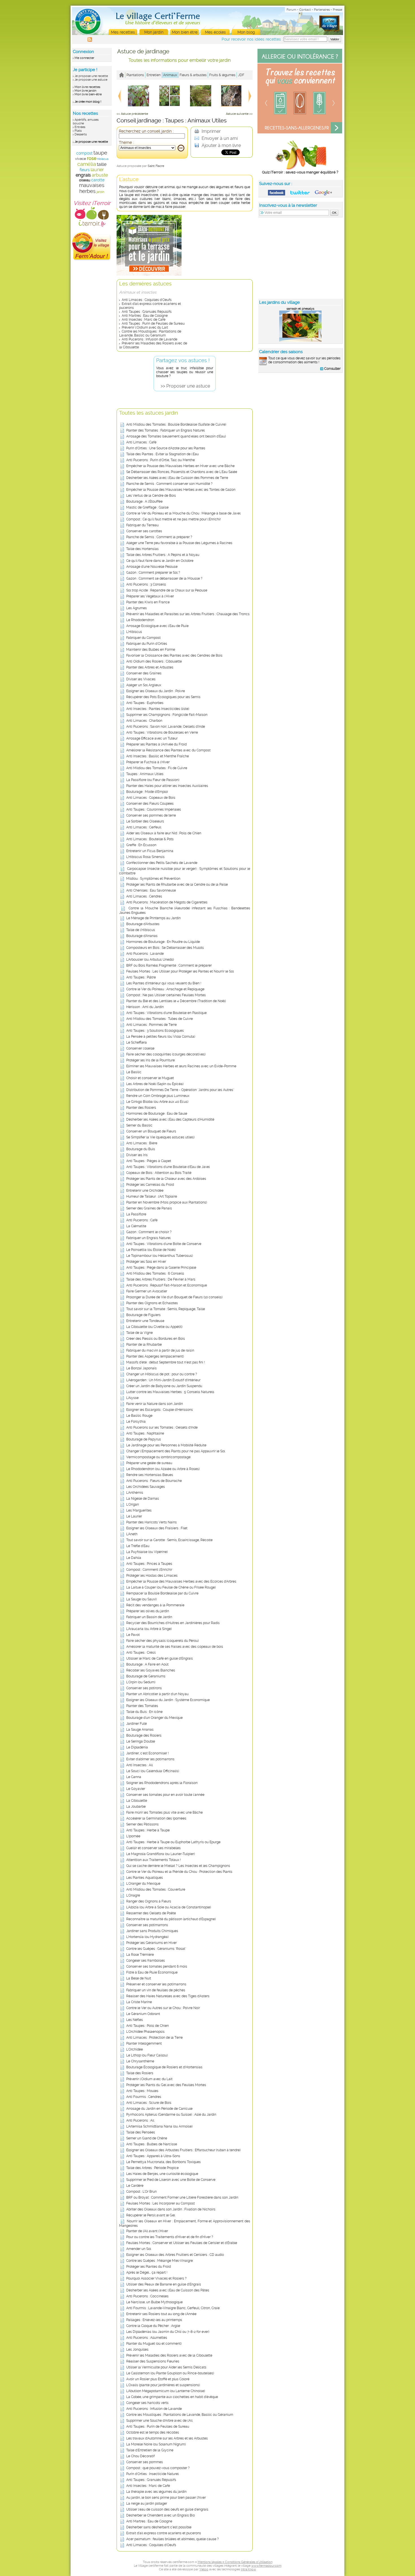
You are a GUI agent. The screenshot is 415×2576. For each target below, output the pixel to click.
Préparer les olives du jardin (148, 1611)
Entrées (80, 127)
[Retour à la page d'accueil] (122, 75)
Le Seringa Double (141, 1741)
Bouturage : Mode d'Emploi (147, 792)
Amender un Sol (139, 2249)
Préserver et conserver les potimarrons (156, 1984)
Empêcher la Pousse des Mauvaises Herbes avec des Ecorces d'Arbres (181, 1581)
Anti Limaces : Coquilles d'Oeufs (147, 300)
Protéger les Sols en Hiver (146, 1262)
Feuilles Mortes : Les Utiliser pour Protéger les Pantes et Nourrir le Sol (180, 971)
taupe (100, 153)
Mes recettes (123, 32)
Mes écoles (215, 32)
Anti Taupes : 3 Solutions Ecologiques (155, 1031)
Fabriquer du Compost (143, 638)
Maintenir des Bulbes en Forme (151, 650)
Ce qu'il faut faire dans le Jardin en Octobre (160, 561)
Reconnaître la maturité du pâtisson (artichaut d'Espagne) (171, 1919)
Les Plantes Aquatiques (145, 1878)
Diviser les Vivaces (141, 679)
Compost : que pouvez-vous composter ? (158, 2468)
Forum (291, 10)
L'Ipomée (133, 1836)
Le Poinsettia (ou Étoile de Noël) (151, 1250)
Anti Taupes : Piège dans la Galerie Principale (161, 1268)
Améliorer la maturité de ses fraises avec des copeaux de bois (175, 1647)
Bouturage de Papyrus (144, 1439)
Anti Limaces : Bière (142, 1143)
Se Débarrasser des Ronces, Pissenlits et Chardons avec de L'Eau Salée (182, 472)
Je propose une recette (91, 76)
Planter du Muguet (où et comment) (154, 2344)
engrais (83, 175)
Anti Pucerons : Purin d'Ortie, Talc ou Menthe (160, 460)
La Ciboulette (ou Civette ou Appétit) (154, 1327)
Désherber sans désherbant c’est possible (159, 2527)
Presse (338, 10)
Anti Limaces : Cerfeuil (144, 827)
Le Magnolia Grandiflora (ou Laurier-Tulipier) (160, 1854)
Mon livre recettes (87, 87)
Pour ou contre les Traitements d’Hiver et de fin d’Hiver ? (170, 2237)
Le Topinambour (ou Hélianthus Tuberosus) (160, 1256)
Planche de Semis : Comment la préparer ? (159, 537)
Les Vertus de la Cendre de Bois (151, 496)
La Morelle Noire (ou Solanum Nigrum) (156, 2444)
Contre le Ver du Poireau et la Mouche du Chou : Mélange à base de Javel (183, 513)
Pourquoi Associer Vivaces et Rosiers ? (156, 2278)
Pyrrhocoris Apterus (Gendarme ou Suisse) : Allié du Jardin (171, 2115)
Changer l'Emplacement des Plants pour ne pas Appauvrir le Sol (176, 1451)
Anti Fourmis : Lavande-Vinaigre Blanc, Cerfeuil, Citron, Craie (173, 2308)
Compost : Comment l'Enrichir (149, 1570)
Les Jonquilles (137, 2350)
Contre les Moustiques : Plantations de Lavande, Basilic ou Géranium (150, 333)
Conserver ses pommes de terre (151, 815)
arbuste (100, 175)
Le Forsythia (136, 1422)
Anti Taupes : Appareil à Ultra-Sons (153, 2156)
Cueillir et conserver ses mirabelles (153, 1848)
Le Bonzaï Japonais (141, 1368)
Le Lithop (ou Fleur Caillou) (147, 2055)
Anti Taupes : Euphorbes (145, 703)
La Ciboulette (137, 1801)
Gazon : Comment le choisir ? (149, 1232)
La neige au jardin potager (147, 2504)
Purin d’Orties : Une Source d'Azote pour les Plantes (166, 448)
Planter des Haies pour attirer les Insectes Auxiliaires (167, 786)
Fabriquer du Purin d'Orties (147, 644)
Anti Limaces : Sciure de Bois (149, 2103)
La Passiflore (136, 1214)
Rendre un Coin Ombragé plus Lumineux (158, 1096)
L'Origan (133, 1504)
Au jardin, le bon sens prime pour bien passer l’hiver (166, 2498)
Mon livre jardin (85, 91)
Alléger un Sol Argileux (144, 685)
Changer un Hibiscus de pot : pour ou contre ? (162, 1374)
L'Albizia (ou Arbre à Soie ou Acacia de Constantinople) (169, 1907)
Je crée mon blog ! (88, 102)
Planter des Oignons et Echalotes (152, 1303)
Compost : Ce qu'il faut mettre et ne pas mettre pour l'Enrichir (173, 519)
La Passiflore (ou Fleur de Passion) (153, 780)
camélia (87, 164)
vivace (81, 159)
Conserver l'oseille (140, 1048)
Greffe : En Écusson (141, 845)
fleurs (85, 170)
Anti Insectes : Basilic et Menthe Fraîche (158, 756)
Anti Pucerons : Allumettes (147, 2338)
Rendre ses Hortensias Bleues (150, 1475)
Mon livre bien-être (88, 94)
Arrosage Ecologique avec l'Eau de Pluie (157, 626)
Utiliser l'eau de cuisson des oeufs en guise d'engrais (167, 2509)
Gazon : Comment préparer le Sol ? (153, 573)
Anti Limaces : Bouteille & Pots (150, 839)
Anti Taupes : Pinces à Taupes (149, 1564)
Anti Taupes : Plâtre (141, 977)
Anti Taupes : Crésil (141, 1653)
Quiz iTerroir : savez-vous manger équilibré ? (300, 172)
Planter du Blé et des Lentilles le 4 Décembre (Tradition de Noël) (176, 1001)
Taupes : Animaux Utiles (145, 774)
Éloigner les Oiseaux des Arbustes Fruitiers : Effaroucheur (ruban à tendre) (183, 2150)
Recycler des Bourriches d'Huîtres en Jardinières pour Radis (173, 1623)
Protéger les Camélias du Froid (150, 1185)
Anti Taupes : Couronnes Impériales (154, 809)
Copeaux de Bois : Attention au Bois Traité (159, 1173)
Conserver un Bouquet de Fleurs (151, 1131)
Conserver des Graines (144, 673)
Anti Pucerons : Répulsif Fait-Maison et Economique (167, 1285)
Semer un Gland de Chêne (147, 2138)
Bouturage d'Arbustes (143, 924)
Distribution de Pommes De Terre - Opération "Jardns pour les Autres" (180, 1090)
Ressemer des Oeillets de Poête (151, 1913)
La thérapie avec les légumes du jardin (156, 2492)
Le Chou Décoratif (140, 2456)
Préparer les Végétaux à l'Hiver (150, 596)
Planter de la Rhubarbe (144, 1345)
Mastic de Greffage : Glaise (147, 507)
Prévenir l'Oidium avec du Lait (145, 327)
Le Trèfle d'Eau (138, 1546)
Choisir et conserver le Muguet (150, 1078)
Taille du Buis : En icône (144, 1712)
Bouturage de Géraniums (146, 1676)
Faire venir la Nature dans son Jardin (155, 1404)
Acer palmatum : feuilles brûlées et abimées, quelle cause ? (172, 2539)
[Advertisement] (301, 258)
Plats (78, 131)
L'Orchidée (135, 2049)
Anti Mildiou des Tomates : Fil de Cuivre (157, 768)
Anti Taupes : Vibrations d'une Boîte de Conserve (164, 1244)
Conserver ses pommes (145, 2462)
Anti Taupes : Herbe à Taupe (148, 1830)
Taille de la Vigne (139, 1333)
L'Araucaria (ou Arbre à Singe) (149, 1629)
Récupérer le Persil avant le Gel (151, 2215)
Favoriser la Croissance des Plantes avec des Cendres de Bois (174, 655)
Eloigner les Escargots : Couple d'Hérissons (160, 1410)
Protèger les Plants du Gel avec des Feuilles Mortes (166, 2085)
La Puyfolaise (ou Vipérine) (147, 1552)
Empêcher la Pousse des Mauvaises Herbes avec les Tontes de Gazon (181, 490)
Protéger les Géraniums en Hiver (151, 1943)
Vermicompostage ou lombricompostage (158, 1457)
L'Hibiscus (134, 632)
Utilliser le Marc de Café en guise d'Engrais (160, 1658)
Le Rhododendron (140, 620)
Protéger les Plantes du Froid (148, 2267)
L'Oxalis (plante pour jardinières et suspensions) (163, 2385)
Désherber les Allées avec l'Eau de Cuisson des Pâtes (168, 2290)
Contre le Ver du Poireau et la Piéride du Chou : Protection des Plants (179, 1872)
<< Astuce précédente (132, 114)
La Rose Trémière (140, 1955)
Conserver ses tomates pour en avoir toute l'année (165, 1795)
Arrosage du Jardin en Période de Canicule (159, 2109)
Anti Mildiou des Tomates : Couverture (156, 1889)
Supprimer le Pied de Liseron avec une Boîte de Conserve (171, 2180)
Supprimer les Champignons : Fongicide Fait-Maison (167, 715)
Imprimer (211, 131)
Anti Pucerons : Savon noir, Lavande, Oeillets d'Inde (166, 727)
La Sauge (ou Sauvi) (141, 1599)
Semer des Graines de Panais (149, 1208)
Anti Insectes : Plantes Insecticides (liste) (158, 709)
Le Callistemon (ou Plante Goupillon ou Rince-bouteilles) (170, 2373)
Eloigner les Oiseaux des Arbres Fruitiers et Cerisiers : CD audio (175, 2255)
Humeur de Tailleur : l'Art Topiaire (152, 1196)
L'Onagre (133, 1895)
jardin (100, 192)
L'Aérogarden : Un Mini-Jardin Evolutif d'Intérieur (163, 1380)
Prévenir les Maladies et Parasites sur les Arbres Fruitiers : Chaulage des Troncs (188, 614)
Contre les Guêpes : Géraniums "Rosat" (156, 1949)
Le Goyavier (136, 1789)
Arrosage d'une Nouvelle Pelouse (152, 567)
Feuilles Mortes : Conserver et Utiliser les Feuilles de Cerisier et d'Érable (182, 2243)
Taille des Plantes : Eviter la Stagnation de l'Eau (162, 454)
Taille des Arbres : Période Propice (152, 2168)
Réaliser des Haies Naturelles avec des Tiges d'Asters (168, 1996)
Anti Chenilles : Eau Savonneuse (151, 890)
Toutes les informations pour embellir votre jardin (180, 60)
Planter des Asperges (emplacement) (155, 1356)
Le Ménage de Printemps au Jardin (153, 918)
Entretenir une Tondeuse (145, 1321)
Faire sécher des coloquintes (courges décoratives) (166, 1054)
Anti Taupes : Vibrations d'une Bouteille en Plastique (166, 1013)
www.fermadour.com (266, 2566)
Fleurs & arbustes (193, 75)
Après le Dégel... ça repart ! (147, 2273)
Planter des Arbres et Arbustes (150, 667)
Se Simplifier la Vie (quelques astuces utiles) (160, 1137)
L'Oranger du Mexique (143, 1884)
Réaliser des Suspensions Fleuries (153, 2361)
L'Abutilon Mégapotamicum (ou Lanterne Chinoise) (166, 2391)
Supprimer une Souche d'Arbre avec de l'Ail (159, 2421)
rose (92, 158)
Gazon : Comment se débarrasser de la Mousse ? (164, 578)
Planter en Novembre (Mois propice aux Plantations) (167, 1202)
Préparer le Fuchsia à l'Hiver (148, 762)
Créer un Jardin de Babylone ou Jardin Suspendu (164, 1386)
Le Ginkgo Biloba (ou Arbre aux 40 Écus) (157, 1102)
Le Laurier (134, 1516)
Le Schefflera (136, 1042)
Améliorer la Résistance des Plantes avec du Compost (168, 750)
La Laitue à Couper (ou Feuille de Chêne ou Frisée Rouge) (171, 1587)
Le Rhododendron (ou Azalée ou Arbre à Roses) (163, 1469)
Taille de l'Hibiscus (141, 930)
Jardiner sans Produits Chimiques (152, 1931)
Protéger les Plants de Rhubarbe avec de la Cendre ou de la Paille (177, 885)
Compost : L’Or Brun (141, 2192)
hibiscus (103, 159)
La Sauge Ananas (140, 1730)
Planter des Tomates (142, 1706)
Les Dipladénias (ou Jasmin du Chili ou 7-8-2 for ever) (168, 2332)
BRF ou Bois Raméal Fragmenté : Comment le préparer (169, 965)
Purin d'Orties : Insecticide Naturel (152, 2474)
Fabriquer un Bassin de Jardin (149, 1617)
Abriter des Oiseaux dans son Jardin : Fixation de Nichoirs (171, 2209)
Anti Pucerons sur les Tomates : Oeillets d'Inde (162, 1427)
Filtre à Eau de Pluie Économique (152, 1972)
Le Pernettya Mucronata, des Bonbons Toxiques (163, 2162)
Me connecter (84, 58)
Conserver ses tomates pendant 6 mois (157, 1966)
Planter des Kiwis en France (148, 602)
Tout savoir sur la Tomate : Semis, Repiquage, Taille (166, 1309)
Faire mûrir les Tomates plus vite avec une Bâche (164, 1812)
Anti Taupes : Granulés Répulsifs (147, 312)
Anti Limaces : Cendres (144, 896)
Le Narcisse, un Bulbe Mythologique (154, 2302)
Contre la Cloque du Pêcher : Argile (153, 2326)
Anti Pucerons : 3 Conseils (146, 584)
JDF (241, 75)
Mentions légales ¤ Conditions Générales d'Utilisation (235, 2562)
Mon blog (246, 32)
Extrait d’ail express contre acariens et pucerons (164, 2533)
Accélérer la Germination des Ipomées (156, 1818)
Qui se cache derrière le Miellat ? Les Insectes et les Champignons (178, 1866)
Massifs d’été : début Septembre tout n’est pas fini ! (166, 1362)
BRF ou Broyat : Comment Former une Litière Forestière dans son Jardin (182, 2197)
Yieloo (204, 2569)
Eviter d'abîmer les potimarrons (150, 1759)
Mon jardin (154, 32)
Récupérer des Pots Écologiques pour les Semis (163, 697)
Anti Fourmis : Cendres (144, 2097)
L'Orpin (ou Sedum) (141, 1682)
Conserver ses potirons (144, 1688)
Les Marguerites (139, 1510)
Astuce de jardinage (143, 51)
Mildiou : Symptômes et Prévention (153, 879)
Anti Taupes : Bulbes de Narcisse (152, 2144)
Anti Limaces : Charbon (144, 721)
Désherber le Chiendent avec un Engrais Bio (160, 2515)
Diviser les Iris (137, 1155)
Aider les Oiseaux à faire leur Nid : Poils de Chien (164, 833)
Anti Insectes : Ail (139, 1765)
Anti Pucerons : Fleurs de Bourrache (154, 1481)
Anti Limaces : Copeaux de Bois (151, 798)
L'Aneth (132, 1534)
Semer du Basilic (139, 1125)
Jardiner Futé (136, 1724)
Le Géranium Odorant (143, 2014)
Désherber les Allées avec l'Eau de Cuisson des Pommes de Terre (177, 478)
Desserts (81, 134)
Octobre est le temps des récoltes (153, 2432)
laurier (97, 170)
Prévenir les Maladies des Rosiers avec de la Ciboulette (169, 2355)
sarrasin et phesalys (300, 309)
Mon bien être (185, 32)
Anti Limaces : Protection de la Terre (154, 2038)
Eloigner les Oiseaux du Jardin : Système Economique (168, 1700)
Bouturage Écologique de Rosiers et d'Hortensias (164, 2067)
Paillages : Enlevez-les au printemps (154, 2320)
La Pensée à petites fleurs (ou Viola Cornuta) (161, 1037)
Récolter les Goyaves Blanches (151, 1670)
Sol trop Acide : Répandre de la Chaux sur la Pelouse (167, 590)
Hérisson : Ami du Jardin (145, 1007)
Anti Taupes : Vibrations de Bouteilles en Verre (162, 732)
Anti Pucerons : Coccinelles (147, 2296)
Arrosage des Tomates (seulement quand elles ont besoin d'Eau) (176, 436)
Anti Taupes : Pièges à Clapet (149, 1161)
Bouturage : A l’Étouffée (144, 501)
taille (102, 164)
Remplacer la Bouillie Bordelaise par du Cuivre (162, 1593)
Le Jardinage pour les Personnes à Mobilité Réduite (166, 1445)
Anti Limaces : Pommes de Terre (151, 1025)
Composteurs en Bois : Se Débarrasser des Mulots (165, 948)
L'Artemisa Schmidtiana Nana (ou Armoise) (159, 2126)
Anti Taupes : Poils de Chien (148, 2026)
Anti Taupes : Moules (142, 2091)
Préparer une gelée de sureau (149, 1463)
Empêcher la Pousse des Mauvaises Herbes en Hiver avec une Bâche (180, 466)
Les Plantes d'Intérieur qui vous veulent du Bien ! (164, 983)
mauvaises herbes (92, 188)
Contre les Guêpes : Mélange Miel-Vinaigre (160, 2261)
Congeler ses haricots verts (147, 2403)
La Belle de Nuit (139, 1978)
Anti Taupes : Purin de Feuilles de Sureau (153, 324)
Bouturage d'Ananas (142, 936)
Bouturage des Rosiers (144, 1735)
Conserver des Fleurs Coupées (150, 804)
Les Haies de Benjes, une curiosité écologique (162, 2174)
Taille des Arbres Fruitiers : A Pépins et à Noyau (163, 555)
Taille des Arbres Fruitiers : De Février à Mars (161, 1279)
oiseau (85, 180)
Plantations (135, 75)
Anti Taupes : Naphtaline (145, 1433)
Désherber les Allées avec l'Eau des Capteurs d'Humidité (170, 1119)
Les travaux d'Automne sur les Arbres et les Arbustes (167, 2438)
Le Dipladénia (137, 1747)
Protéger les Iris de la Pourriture (150, 1060)
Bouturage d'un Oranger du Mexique (154, 1718)
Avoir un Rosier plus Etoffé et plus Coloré (158, 2379)
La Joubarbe (136, 1807)
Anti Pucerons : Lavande (145, 954)
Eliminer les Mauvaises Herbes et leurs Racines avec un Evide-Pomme (181, 1066)
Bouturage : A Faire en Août (147, 1664)
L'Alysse (132, 1398)
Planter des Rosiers (141, 1108)
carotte (98, 180)
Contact (305, 10)
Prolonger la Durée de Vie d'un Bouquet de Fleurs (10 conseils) (174, 1297)
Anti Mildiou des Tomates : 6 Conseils (155, 1273)
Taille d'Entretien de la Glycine (150, 2450)
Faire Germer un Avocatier (147, 1291)
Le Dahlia (134, 1558)
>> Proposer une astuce (185, 386)
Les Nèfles (135, 2020)
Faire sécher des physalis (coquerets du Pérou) (162, 1641)
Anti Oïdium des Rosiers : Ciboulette (154, 661)
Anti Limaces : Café (141, 442)
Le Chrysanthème (140, 2061)
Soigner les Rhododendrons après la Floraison (162, 1783)
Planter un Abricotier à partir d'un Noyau (157, 1694)
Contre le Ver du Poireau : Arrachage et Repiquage (165, 989)
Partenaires (322, 10)
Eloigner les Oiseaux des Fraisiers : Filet (157, 1528)
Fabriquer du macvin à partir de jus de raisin (160, 1350)
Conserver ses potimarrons (147, 1925)
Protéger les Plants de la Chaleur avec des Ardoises (166, 1179)
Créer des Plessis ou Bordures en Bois (156, 1339)
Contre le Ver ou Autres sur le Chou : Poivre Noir (163, 2008)
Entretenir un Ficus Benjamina (150, 851)
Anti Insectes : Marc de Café (144, 320)
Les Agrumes (136, 608)
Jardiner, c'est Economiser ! (148, 1753)
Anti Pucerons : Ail (140, 2120)
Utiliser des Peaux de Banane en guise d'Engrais (164, 2284)
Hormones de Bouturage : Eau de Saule (157, 1114)
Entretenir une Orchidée (145, 1191)
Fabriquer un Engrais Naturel (148, 1238)
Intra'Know (248, 2569)
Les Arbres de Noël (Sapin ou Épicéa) (155, 1084)
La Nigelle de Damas (143, 1499)
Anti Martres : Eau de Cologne (145, 316)
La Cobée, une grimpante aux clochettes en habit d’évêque (172, 2397)
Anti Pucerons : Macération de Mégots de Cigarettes (167, 902)
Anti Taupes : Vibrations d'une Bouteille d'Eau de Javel (168, 1167)
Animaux (170, 75)
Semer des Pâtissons (142, 1824)
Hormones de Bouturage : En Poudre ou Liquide (163, 942)
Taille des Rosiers (140, 2073)
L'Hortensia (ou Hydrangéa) (147, 1937)
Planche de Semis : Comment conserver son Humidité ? (169, 484)
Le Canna (134, 1777)
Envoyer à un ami (219, 138)
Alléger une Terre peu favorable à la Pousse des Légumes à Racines (179, 543)
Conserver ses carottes (144, 531)
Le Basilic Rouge (139, 1416)
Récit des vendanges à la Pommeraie (155, 1605)
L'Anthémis (135, 1493)
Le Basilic (134, 1072)
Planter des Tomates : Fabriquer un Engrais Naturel (165, 430)
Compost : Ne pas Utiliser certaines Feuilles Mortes (166, 995)
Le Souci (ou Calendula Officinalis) (153, 1771)
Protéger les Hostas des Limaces (152, 1576)
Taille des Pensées (141, 2132)
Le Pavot (133, 1635)
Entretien (154, 75)
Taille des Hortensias (142, 549)
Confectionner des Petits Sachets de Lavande (162, 863)
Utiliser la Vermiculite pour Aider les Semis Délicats (166, 2367)
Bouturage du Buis (141, 1149)
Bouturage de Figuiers (143, 1315)
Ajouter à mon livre (221, 145)
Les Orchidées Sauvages (146, 1487)
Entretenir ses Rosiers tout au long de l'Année (161, 2314)
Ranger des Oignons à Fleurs (149, 1901)
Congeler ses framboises (146, 1961)
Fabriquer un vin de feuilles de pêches (156, 1990)
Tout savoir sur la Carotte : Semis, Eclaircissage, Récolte (169, 1540)
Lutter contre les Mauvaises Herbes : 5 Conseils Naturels (170, 1392)
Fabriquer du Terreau (142, 525)
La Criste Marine (139, 2002)
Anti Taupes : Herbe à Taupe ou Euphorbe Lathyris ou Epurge (173, 1842)
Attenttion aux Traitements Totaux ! (154, 1860)
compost (84, 153)
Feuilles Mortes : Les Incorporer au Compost (160, 2203)
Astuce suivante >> (239, 114)
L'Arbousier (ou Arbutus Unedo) (150, 960)
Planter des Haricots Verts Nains (151, 1522)
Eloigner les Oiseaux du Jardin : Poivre (156, 691)
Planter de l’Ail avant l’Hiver (147, 2231)
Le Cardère (135, 2186)
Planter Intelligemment (144, 2043)
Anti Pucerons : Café (142, 1220)
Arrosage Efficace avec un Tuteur (152, 738)
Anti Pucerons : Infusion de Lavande (149, 339)
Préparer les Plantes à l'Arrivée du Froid (156, 744)
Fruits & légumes (222, 75)
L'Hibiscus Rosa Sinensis (145, 857)
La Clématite (136, 1226)
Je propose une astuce (91, 80)
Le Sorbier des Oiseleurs (145, 821)
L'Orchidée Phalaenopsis (145, 2032)
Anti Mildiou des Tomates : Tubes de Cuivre (160, 1019)
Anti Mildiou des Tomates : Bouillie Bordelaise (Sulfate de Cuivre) (176, 424)
